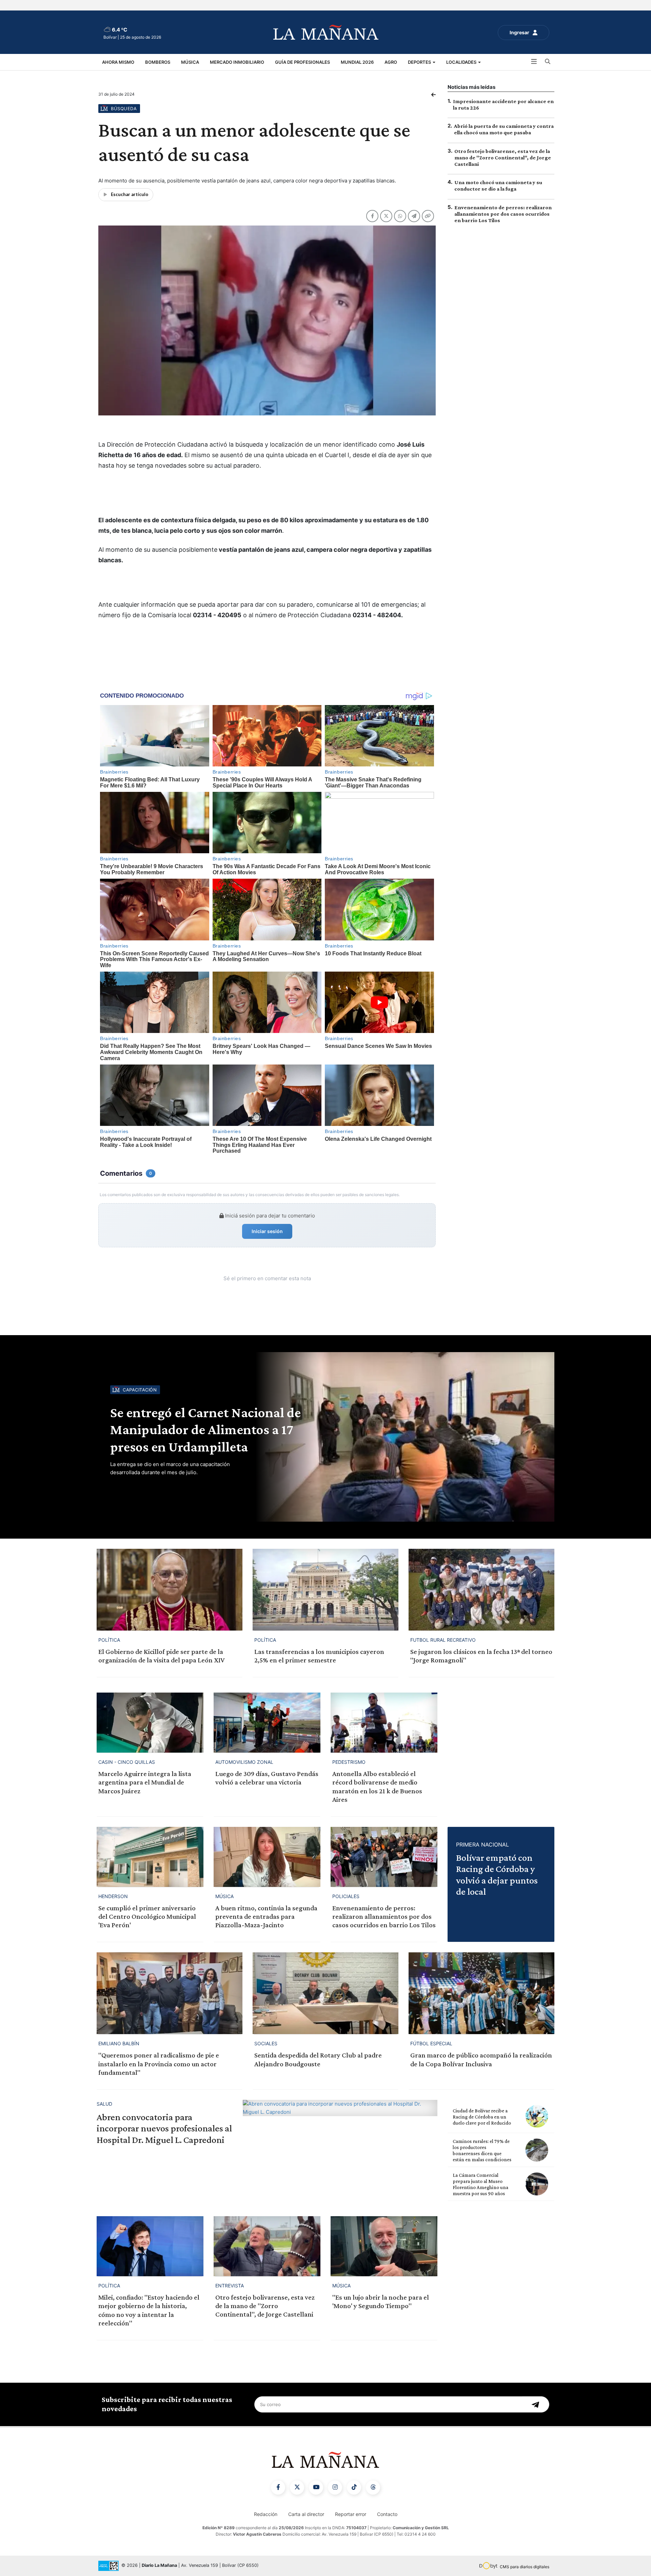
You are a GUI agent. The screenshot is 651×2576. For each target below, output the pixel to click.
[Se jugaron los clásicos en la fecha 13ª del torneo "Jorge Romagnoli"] (481, 1590)
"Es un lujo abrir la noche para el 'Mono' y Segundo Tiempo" (381, 2301)
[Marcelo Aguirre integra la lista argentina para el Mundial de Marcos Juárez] (150, 1723)
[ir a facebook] (278, 2487)
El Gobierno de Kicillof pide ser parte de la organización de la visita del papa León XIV (161, 1656)
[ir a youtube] (316, 2487)
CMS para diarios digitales (525, 2567)
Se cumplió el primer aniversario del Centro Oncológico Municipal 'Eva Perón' (147, 1916)
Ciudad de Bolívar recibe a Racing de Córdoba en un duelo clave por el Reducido (482, 2117)
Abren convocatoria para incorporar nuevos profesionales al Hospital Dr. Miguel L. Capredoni (164, 2128)
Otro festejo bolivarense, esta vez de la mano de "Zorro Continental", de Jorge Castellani (503, 158)
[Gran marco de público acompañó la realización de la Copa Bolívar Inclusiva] (481, 1993)
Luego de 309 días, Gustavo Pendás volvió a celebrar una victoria (267, 1778)
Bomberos (158, 62)
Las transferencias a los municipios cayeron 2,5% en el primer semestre (319, 1656)
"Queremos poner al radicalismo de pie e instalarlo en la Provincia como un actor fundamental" (159, 2064)
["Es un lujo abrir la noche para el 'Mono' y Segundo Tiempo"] (384, 2246)
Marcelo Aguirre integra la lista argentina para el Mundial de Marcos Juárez (145, 1782)
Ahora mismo (118, 62)
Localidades (462, 62)
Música (190, 62)
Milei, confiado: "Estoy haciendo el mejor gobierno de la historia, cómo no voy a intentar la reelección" (149, 2310)
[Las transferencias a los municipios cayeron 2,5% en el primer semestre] (325, 1590)
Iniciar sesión (267, 1231)
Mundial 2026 (357, 62)
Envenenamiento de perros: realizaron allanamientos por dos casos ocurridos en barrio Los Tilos (503, 214)
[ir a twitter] (297, 2487)
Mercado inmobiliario (237, 62)
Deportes (420, 62)
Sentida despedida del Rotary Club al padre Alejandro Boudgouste (318, 2059)
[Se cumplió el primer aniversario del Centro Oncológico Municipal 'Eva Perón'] (150, 1857)
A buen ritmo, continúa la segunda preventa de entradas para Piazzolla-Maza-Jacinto (266, 1916)
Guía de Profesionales (302, 62)
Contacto (387, 2514)
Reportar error (351, 2514)
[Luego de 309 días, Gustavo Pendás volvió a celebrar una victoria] (267, 1723)
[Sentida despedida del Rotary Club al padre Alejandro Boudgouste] (325, 1993)
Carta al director (306, 2514)
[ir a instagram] (335, 2487)
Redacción (266, 2514)
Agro (391, 62)
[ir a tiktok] (354, 2487)
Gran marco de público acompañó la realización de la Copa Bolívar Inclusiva (481, 2059)
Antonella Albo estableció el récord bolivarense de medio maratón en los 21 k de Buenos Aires (377, 1787)
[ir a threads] (373, 2487)
